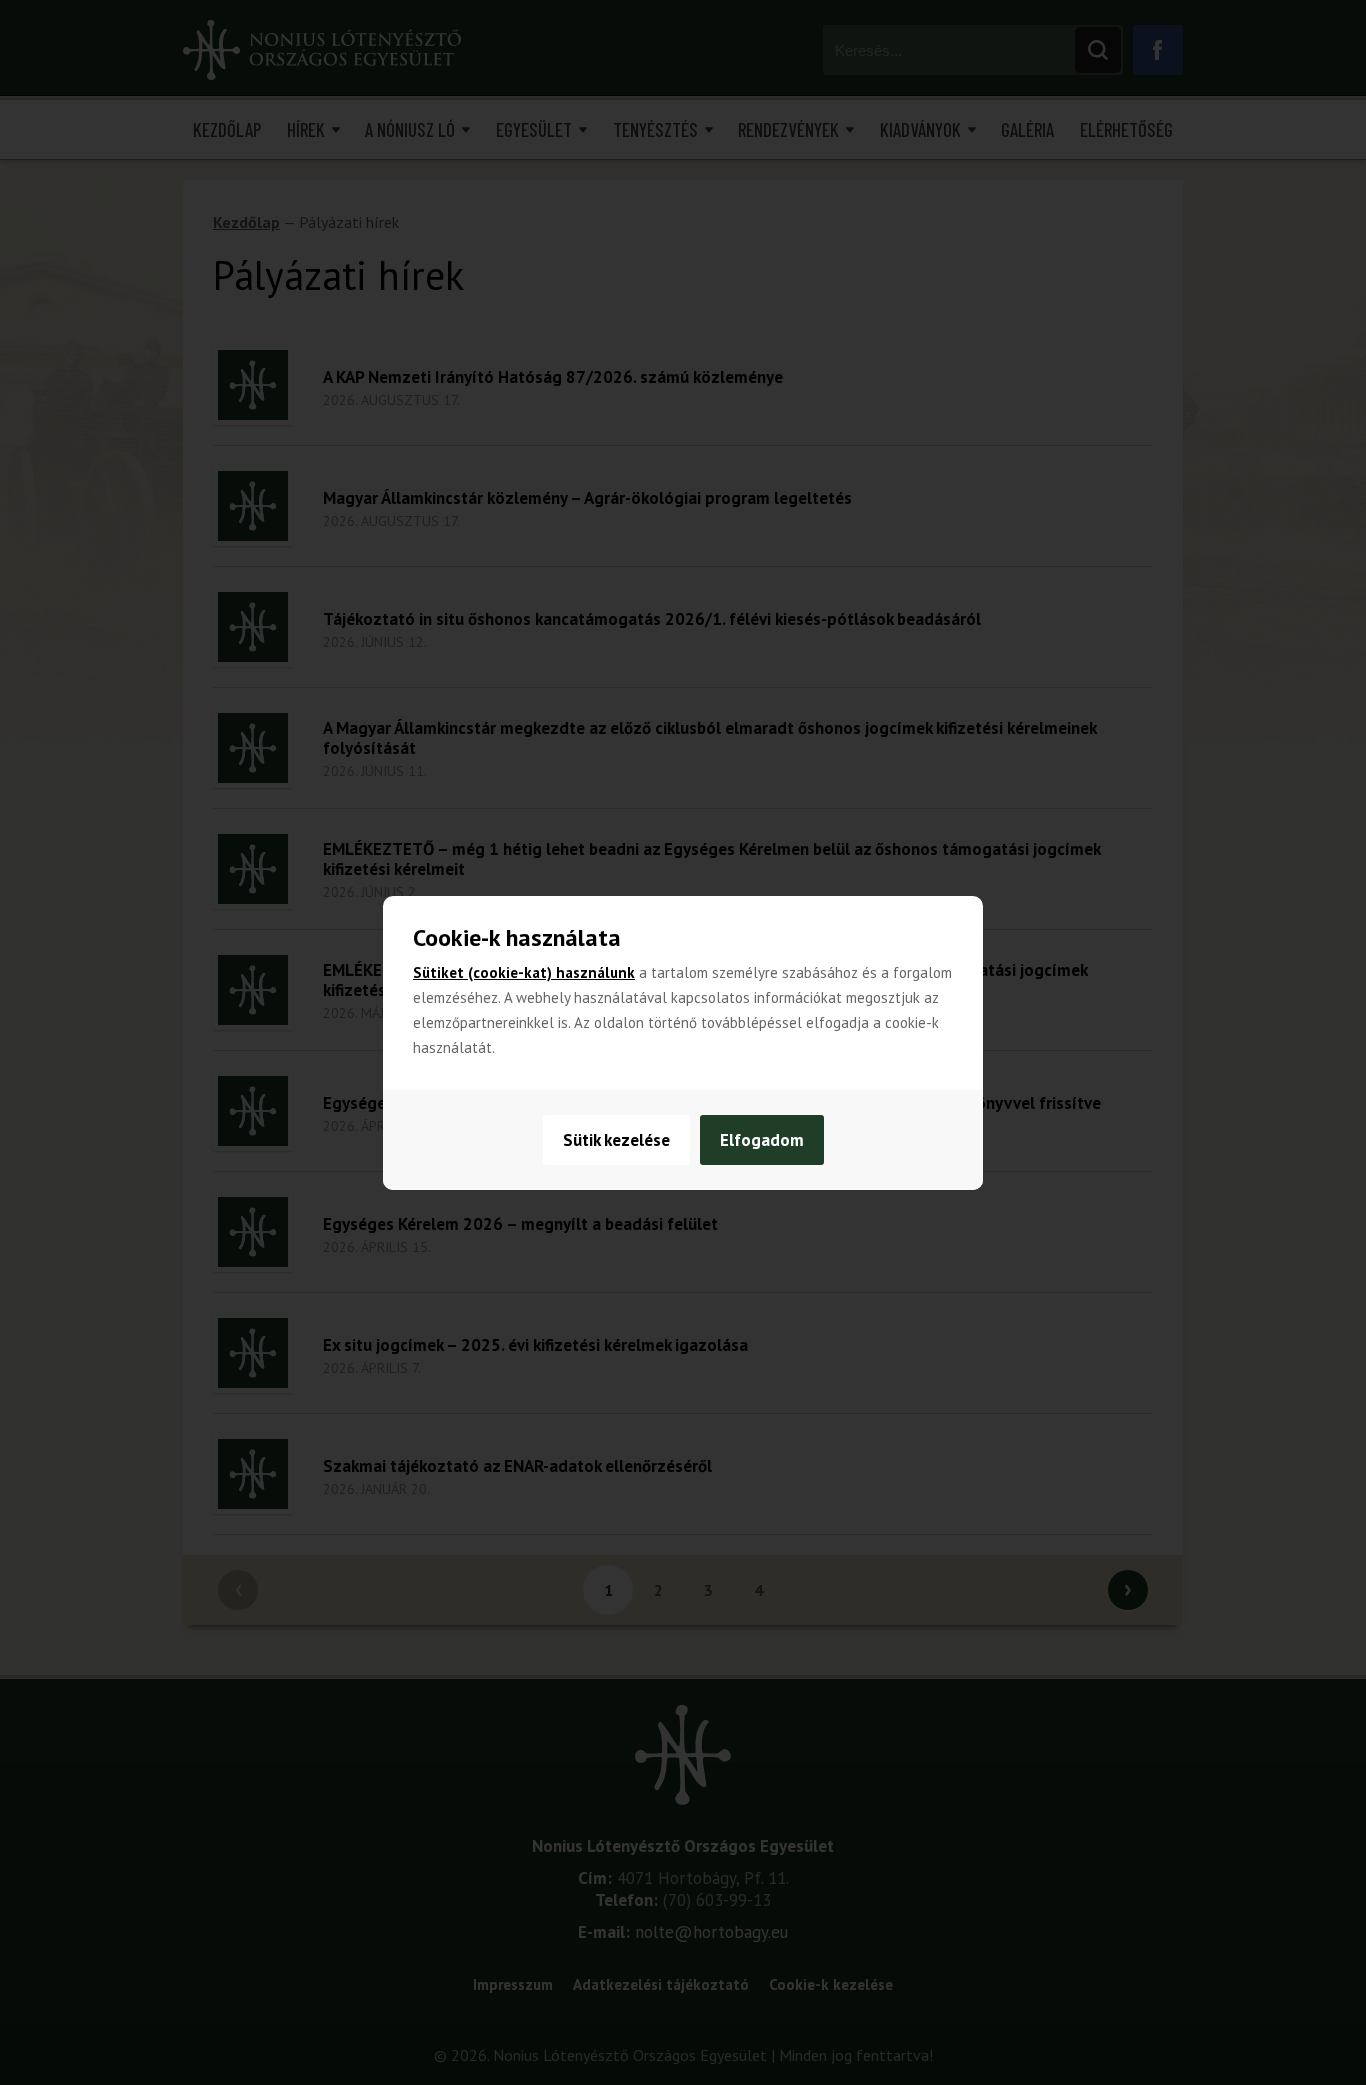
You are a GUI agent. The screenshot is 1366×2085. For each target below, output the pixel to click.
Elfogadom (762, 1140)
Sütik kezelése (616, 1140)
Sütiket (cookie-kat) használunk (524, 972)
